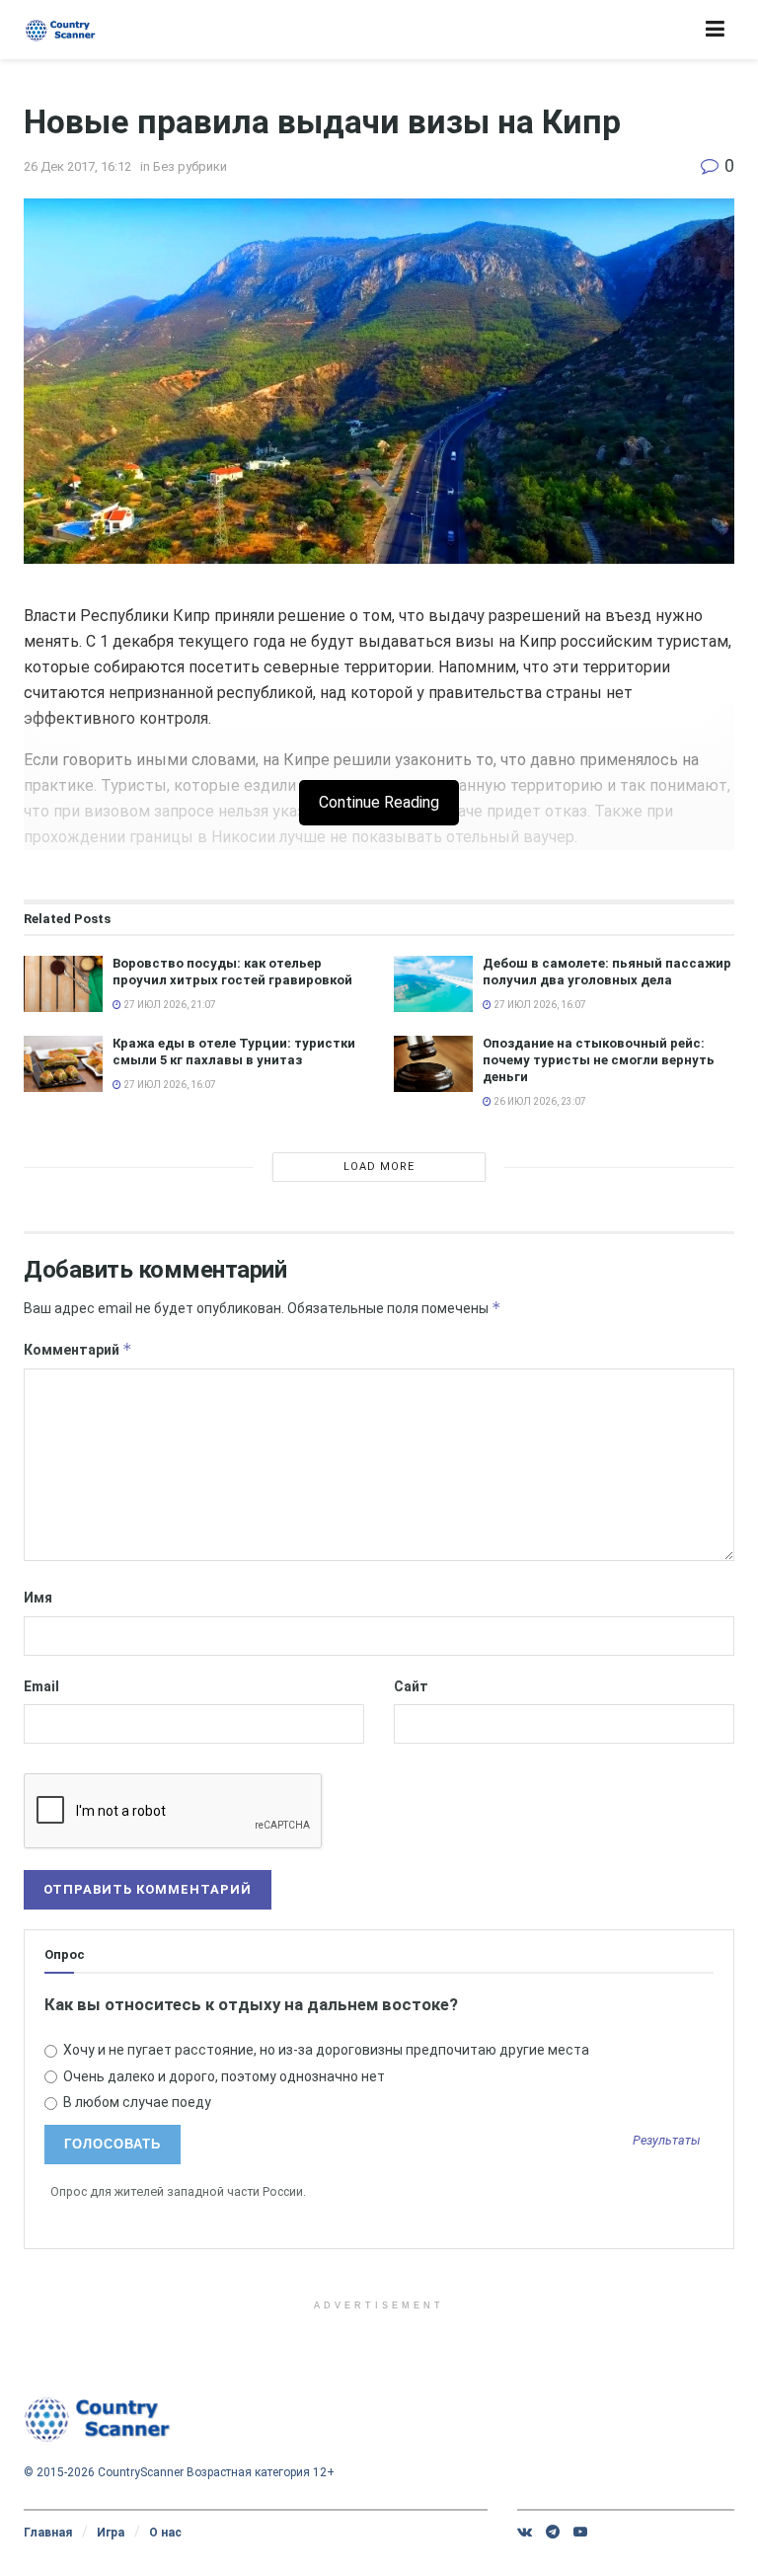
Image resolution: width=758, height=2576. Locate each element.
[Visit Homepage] (61, 30)
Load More (379, 1167)
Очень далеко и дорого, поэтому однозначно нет (223, 2076)
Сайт (411, 1686)
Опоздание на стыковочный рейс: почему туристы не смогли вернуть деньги (599, 1060)
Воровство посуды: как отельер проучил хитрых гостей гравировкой (232, 972)
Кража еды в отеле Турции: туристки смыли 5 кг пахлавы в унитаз (234, 1052)
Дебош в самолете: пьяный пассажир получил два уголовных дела (607, 972)
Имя (38, 1598)
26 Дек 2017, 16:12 (77, 166)
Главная (48, 2533)
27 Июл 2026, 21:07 (169, 1005)
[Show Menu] (715, 30)
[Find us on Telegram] (553, 2532)
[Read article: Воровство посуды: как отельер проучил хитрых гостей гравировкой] (63, 984)
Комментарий (78, 1349)
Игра (111, 2533)
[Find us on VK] (525, 2532)
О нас (165, 2533)
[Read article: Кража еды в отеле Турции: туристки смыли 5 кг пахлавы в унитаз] (63, 1064)
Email (41, 1686)
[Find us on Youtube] (580, 2532)
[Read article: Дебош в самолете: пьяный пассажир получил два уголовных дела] (433, 984)
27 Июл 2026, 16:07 (539, 1005)
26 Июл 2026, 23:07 (539, 1101)
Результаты (667, 2141)
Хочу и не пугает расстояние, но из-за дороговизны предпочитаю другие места (325, 2050)
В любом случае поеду (136, 2102)
